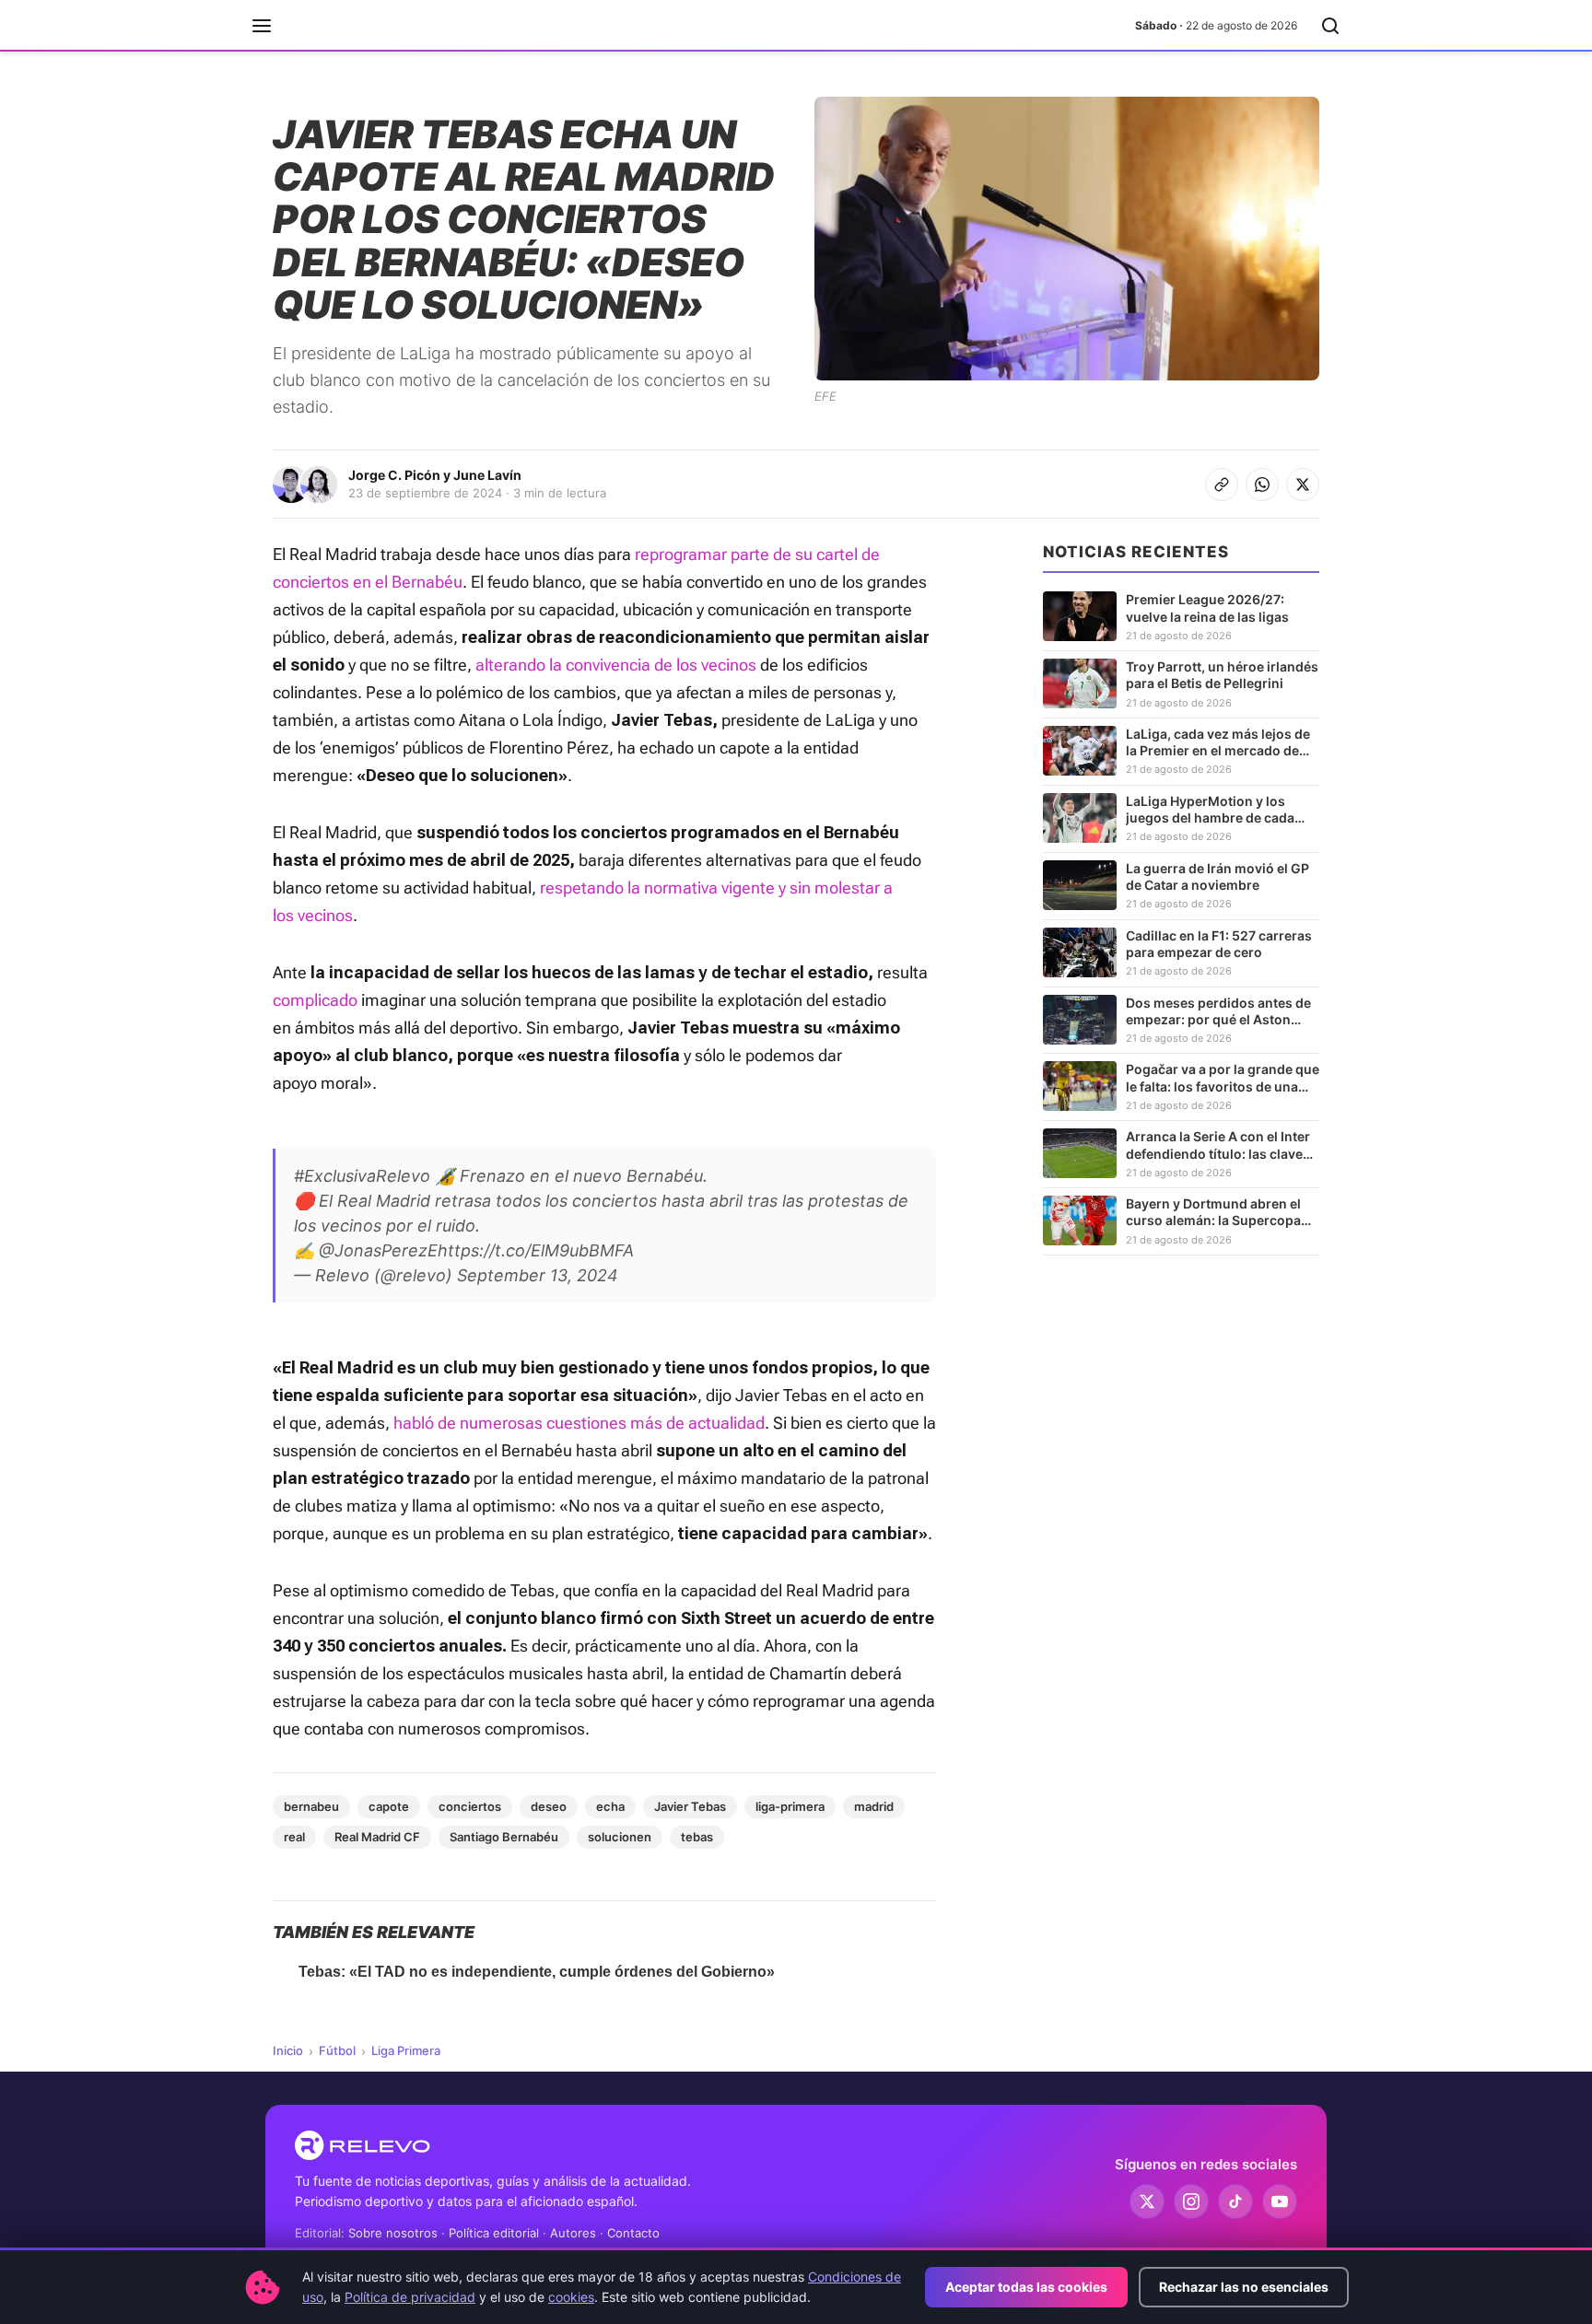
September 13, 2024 (538, 1275)
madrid (874, 1806)
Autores (573, 2233)
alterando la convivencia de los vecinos (616, 665)
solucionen (620, 1837)
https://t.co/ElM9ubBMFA (536, 1250)
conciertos (470, 1806)
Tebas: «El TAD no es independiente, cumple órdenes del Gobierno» (537, 1972)
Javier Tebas (690, 1806)
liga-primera (790, 1806)
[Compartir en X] (1303, 485)
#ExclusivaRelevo (362, 1176)
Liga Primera (406, 2050)
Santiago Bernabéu (504, 1837)
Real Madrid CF (377, 1837)
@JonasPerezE (378, 1250)
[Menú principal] (262, 26)
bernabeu (311, 1806)
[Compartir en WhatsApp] (1262, 485)
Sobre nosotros (393, 2233)
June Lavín (487, 475)
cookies (571, 2297)
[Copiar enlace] (1222, 485)
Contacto (633, 2233)
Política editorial (494, 2233)
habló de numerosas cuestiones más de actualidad (579, 1423)
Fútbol (337, 2050)
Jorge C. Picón (394, 475)
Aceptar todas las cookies (1026, 2287)
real (294, 1837)
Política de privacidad (410, 2297)
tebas (697, 1837)
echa (610, 1806)
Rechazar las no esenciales (1244, 2287)
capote (389, 1806)
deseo (549, 1806)
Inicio (288, 2050)
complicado (315, 1000)
